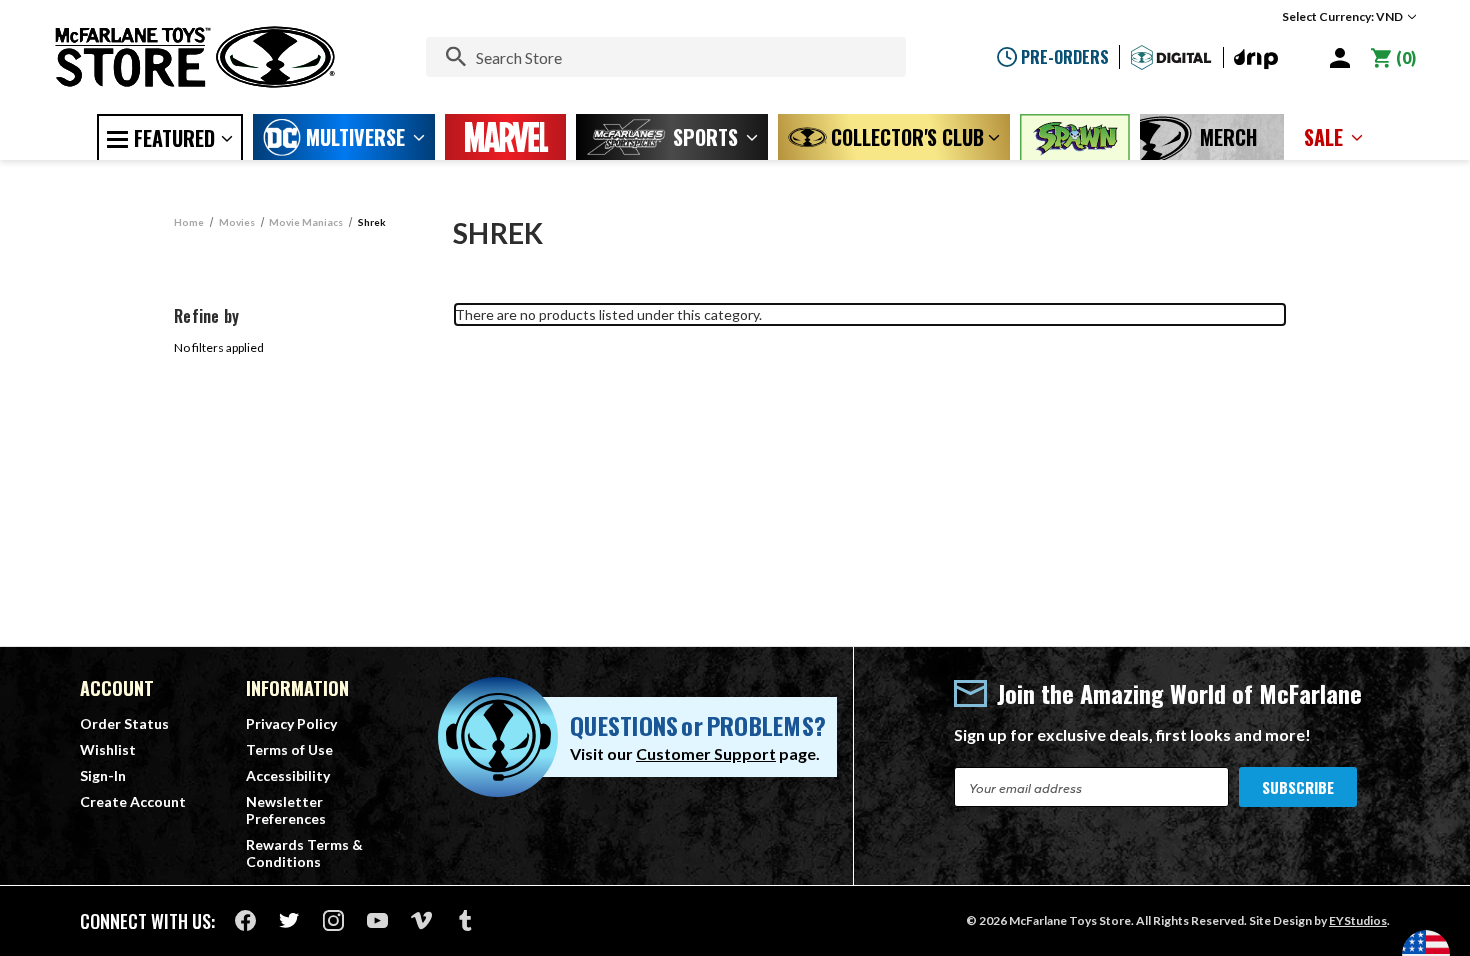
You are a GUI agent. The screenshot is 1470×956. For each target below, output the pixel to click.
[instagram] (333, 920)
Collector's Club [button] (907, 137)
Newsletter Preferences (286, 810)
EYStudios (1358, 920)
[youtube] (377, 920)
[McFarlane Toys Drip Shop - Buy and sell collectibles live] (1256, 59)
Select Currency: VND (1343, 16)
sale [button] (1323, 137)
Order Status (124, 723)
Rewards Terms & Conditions (304, 853)
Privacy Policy (291, 723)
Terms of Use (289, 749)
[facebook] (245, 920)
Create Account (133, 801)
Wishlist (108, 749)
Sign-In (103, 775)
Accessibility (288, 775)
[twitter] (289, 920)
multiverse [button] (355, 137)
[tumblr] (465, 920)
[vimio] (421, 920)
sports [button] (705, 137)
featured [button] (174, 138)
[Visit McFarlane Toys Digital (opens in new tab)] (1171, 57)
